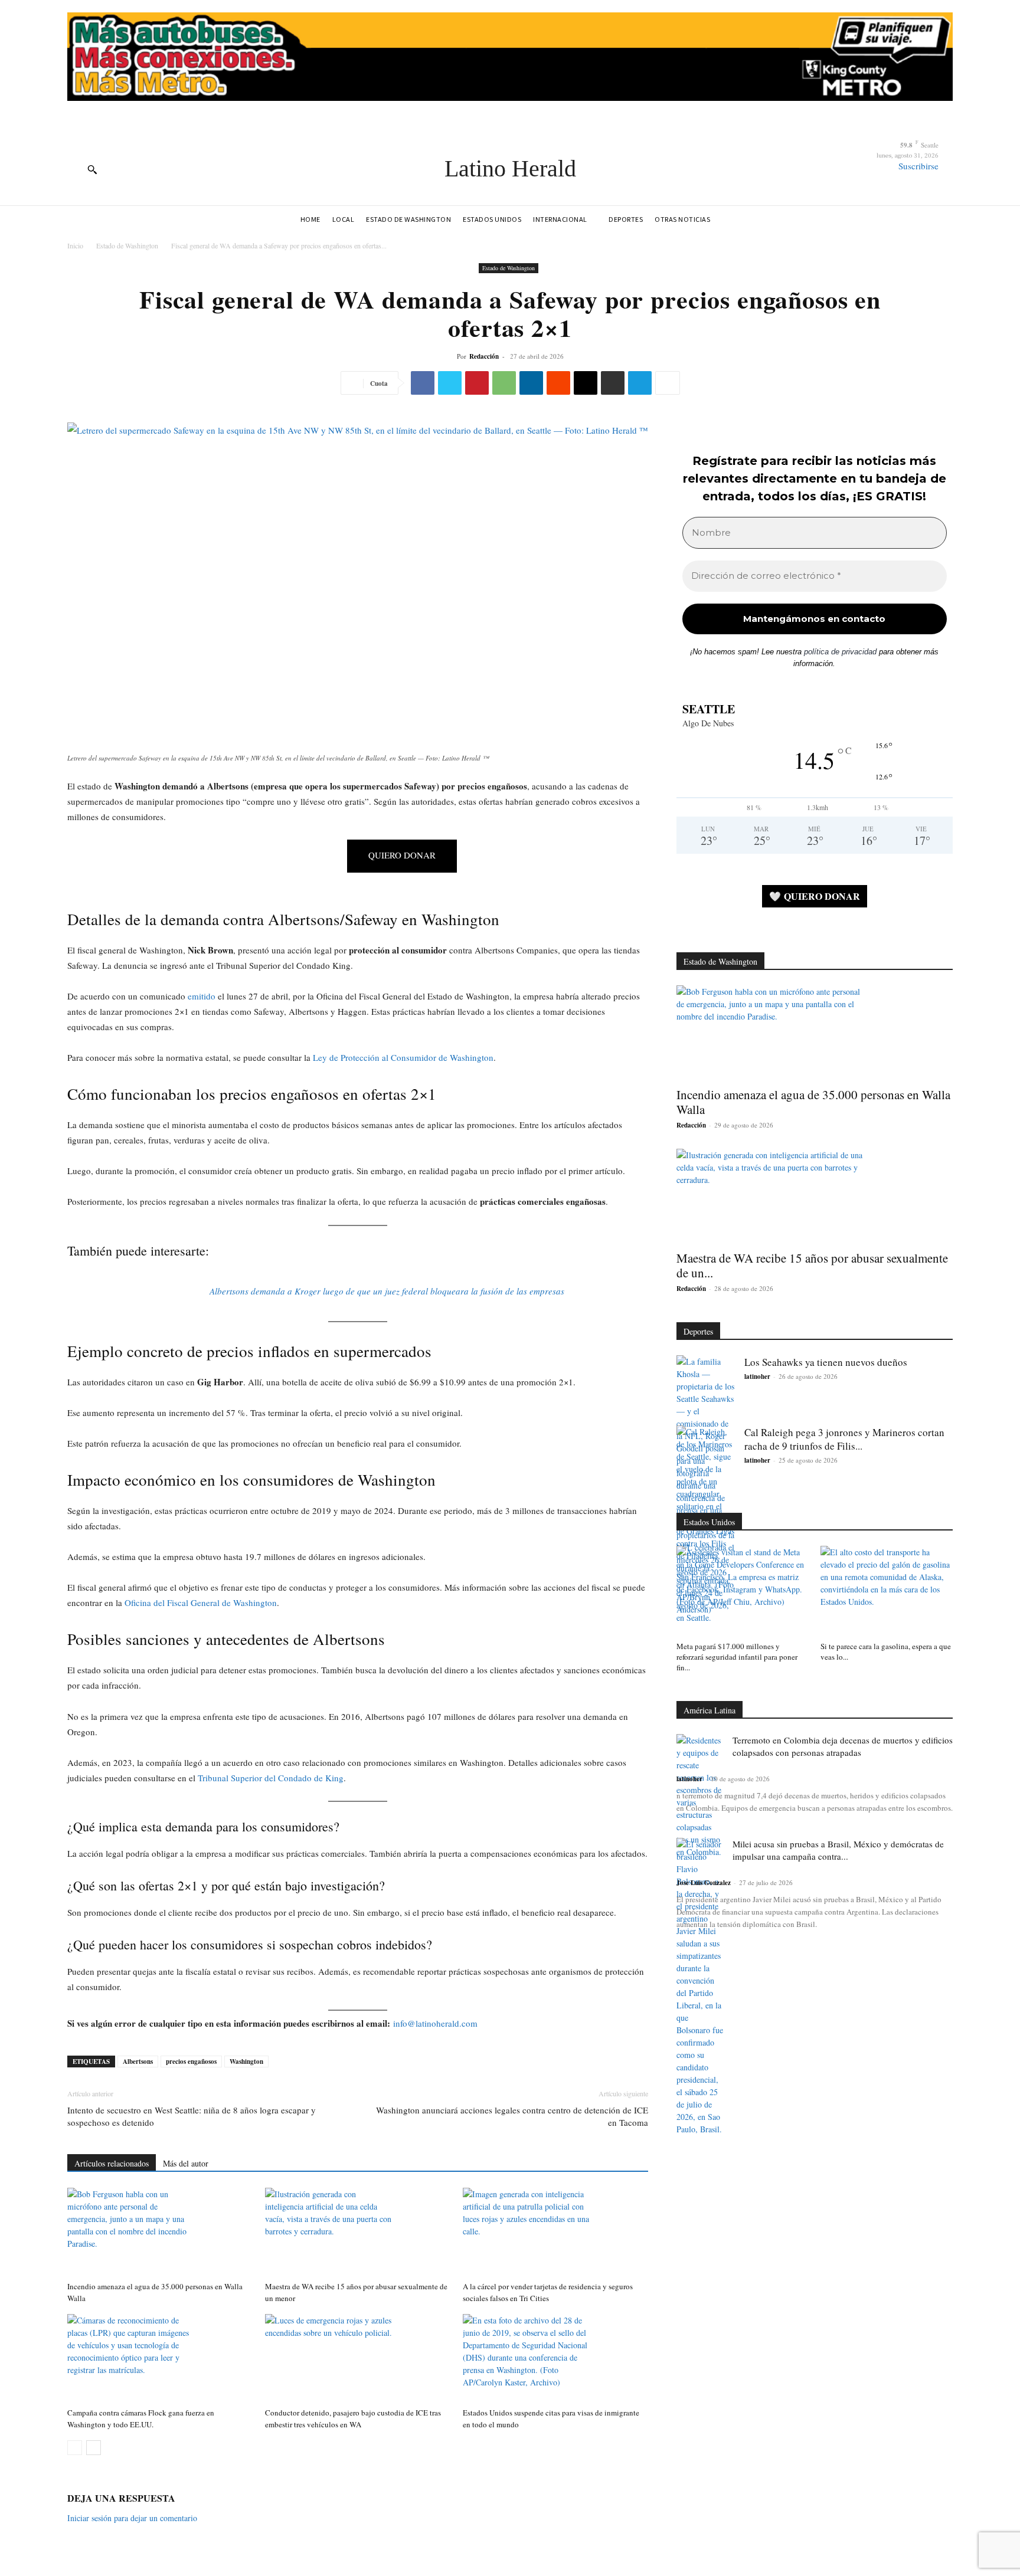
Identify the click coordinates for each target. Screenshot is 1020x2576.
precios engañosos (191, 2062)
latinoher (757, 1377)
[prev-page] (75, 2448)
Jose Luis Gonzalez (704, 1883)
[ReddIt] (558, 383)
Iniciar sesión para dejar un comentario (132, 2518)
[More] (668, 383)
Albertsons (138, 2062)
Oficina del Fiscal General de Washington (201, 1602)
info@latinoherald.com (435, 2023)
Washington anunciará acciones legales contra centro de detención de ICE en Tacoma (512, 2116)
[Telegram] (640, 383)
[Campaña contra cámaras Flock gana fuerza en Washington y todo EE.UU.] (160, 2358)
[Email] (586, 383)
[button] (92, 169)
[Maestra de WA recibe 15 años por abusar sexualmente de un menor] (358, 2232)
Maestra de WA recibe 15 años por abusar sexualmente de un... (812, 1265)
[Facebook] (423, 383)
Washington (246, 2062)
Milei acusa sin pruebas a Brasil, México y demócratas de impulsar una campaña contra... (838, 1850)
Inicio (75, 245)
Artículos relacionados (112, 2163)
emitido (202, 996)
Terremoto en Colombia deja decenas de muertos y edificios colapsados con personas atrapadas (843, 1746)
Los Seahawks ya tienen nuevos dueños (826, 1362)
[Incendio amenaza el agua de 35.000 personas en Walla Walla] (160, 2232)
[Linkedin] (531, 383)
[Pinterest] (477, 383)
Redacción (484, 356)
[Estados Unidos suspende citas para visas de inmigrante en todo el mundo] (555, 2358)
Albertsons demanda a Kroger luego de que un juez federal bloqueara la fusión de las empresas (387, 1291)
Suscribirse (918, 166)
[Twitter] (450, 383)
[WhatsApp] (504, 383)
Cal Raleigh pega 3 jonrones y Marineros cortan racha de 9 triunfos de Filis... (844, 1439)
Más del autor (186, 2163)
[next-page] (94, 2448)
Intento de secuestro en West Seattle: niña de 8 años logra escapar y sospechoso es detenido (192, 2116)
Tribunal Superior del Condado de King (271, 1778)
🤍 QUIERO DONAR (815, 896)
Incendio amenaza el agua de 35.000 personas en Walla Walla (813, 1102)
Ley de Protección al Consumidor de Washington (403, 1057)
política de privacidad (840, 652)
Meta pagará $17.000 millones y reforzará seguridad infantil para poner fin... (737, 1657)
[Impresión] (613, 383)
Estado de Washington (127, 245)
